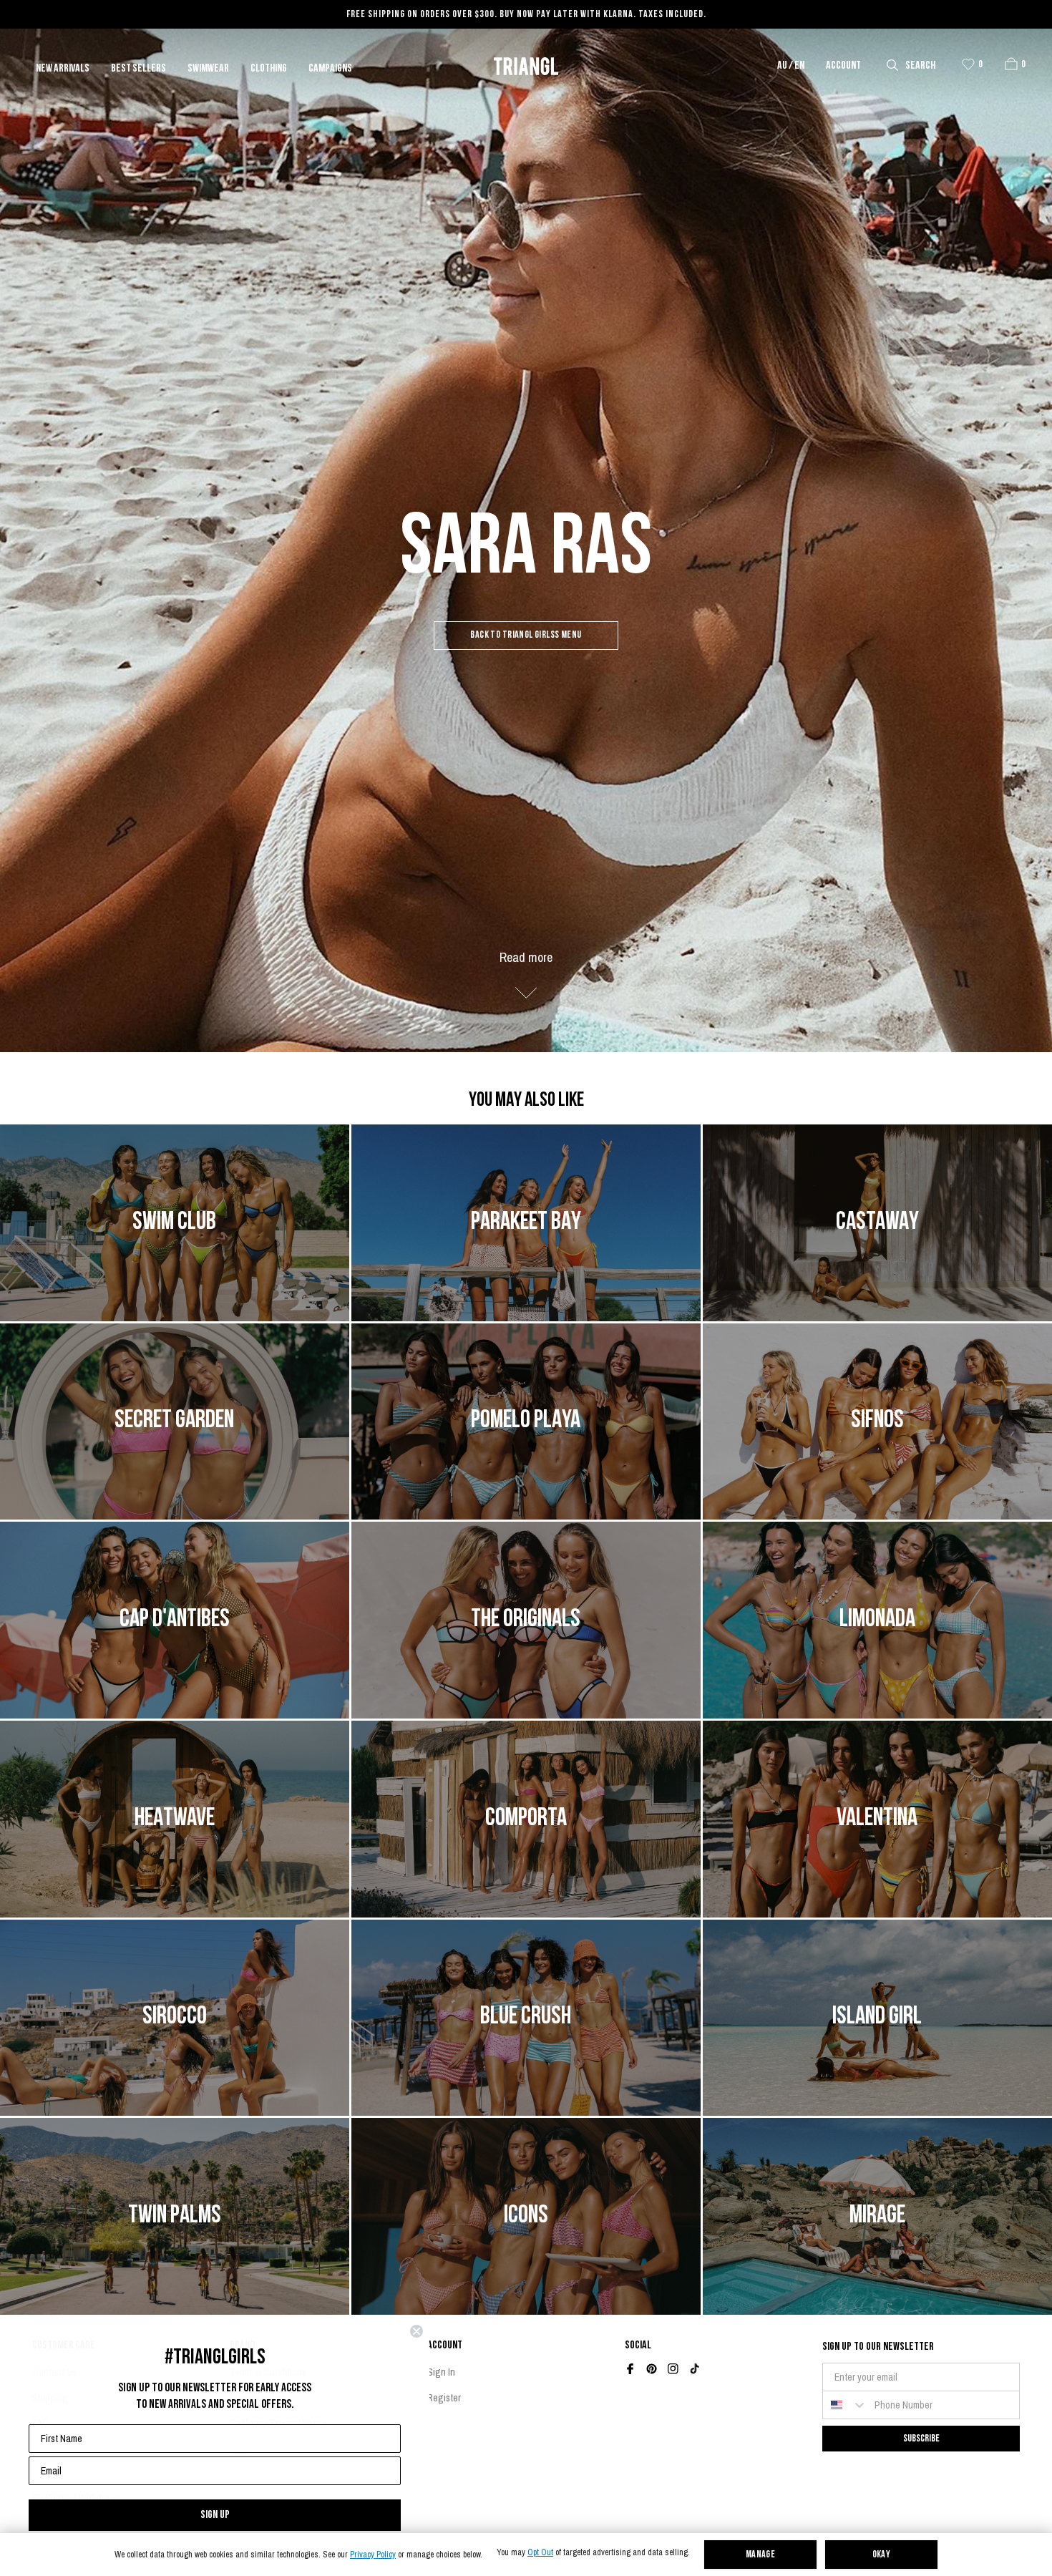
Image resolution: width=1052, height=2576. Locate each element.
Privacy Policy (373, 2555)
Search (920, 66)
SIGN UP (215, 2515)
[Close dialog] (417, 2331)
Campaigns (330, 69)
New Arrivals (63, 69)
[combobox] (845, 2405)
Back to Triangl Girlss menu (526, 635)
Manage (761, 2555)
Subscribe (921, 2438)
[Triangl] (526, 66)
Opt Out (540, 2553)
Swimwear (208, 69)
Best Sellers (138, 69)
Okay (882, 2555)
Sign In (441, 2372)
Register (444, 2398)
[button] (1011, 64)
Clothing (269, 69)
